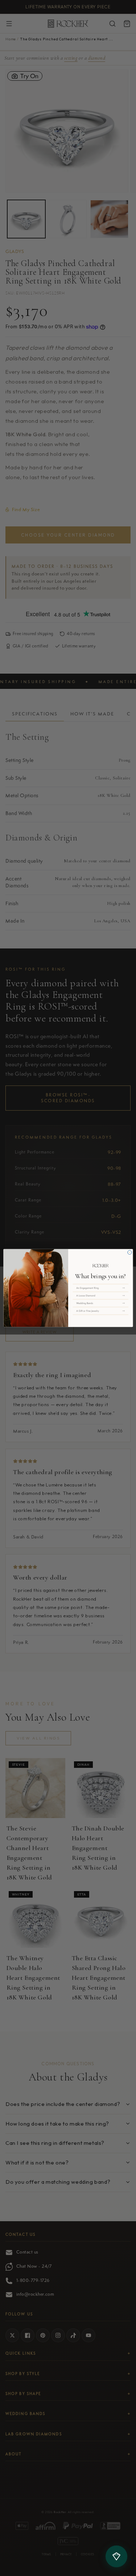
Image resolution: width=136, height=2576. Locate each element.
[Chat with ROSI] (116, 2556)
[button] (100, 1288)
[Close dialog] (129, 1252)
